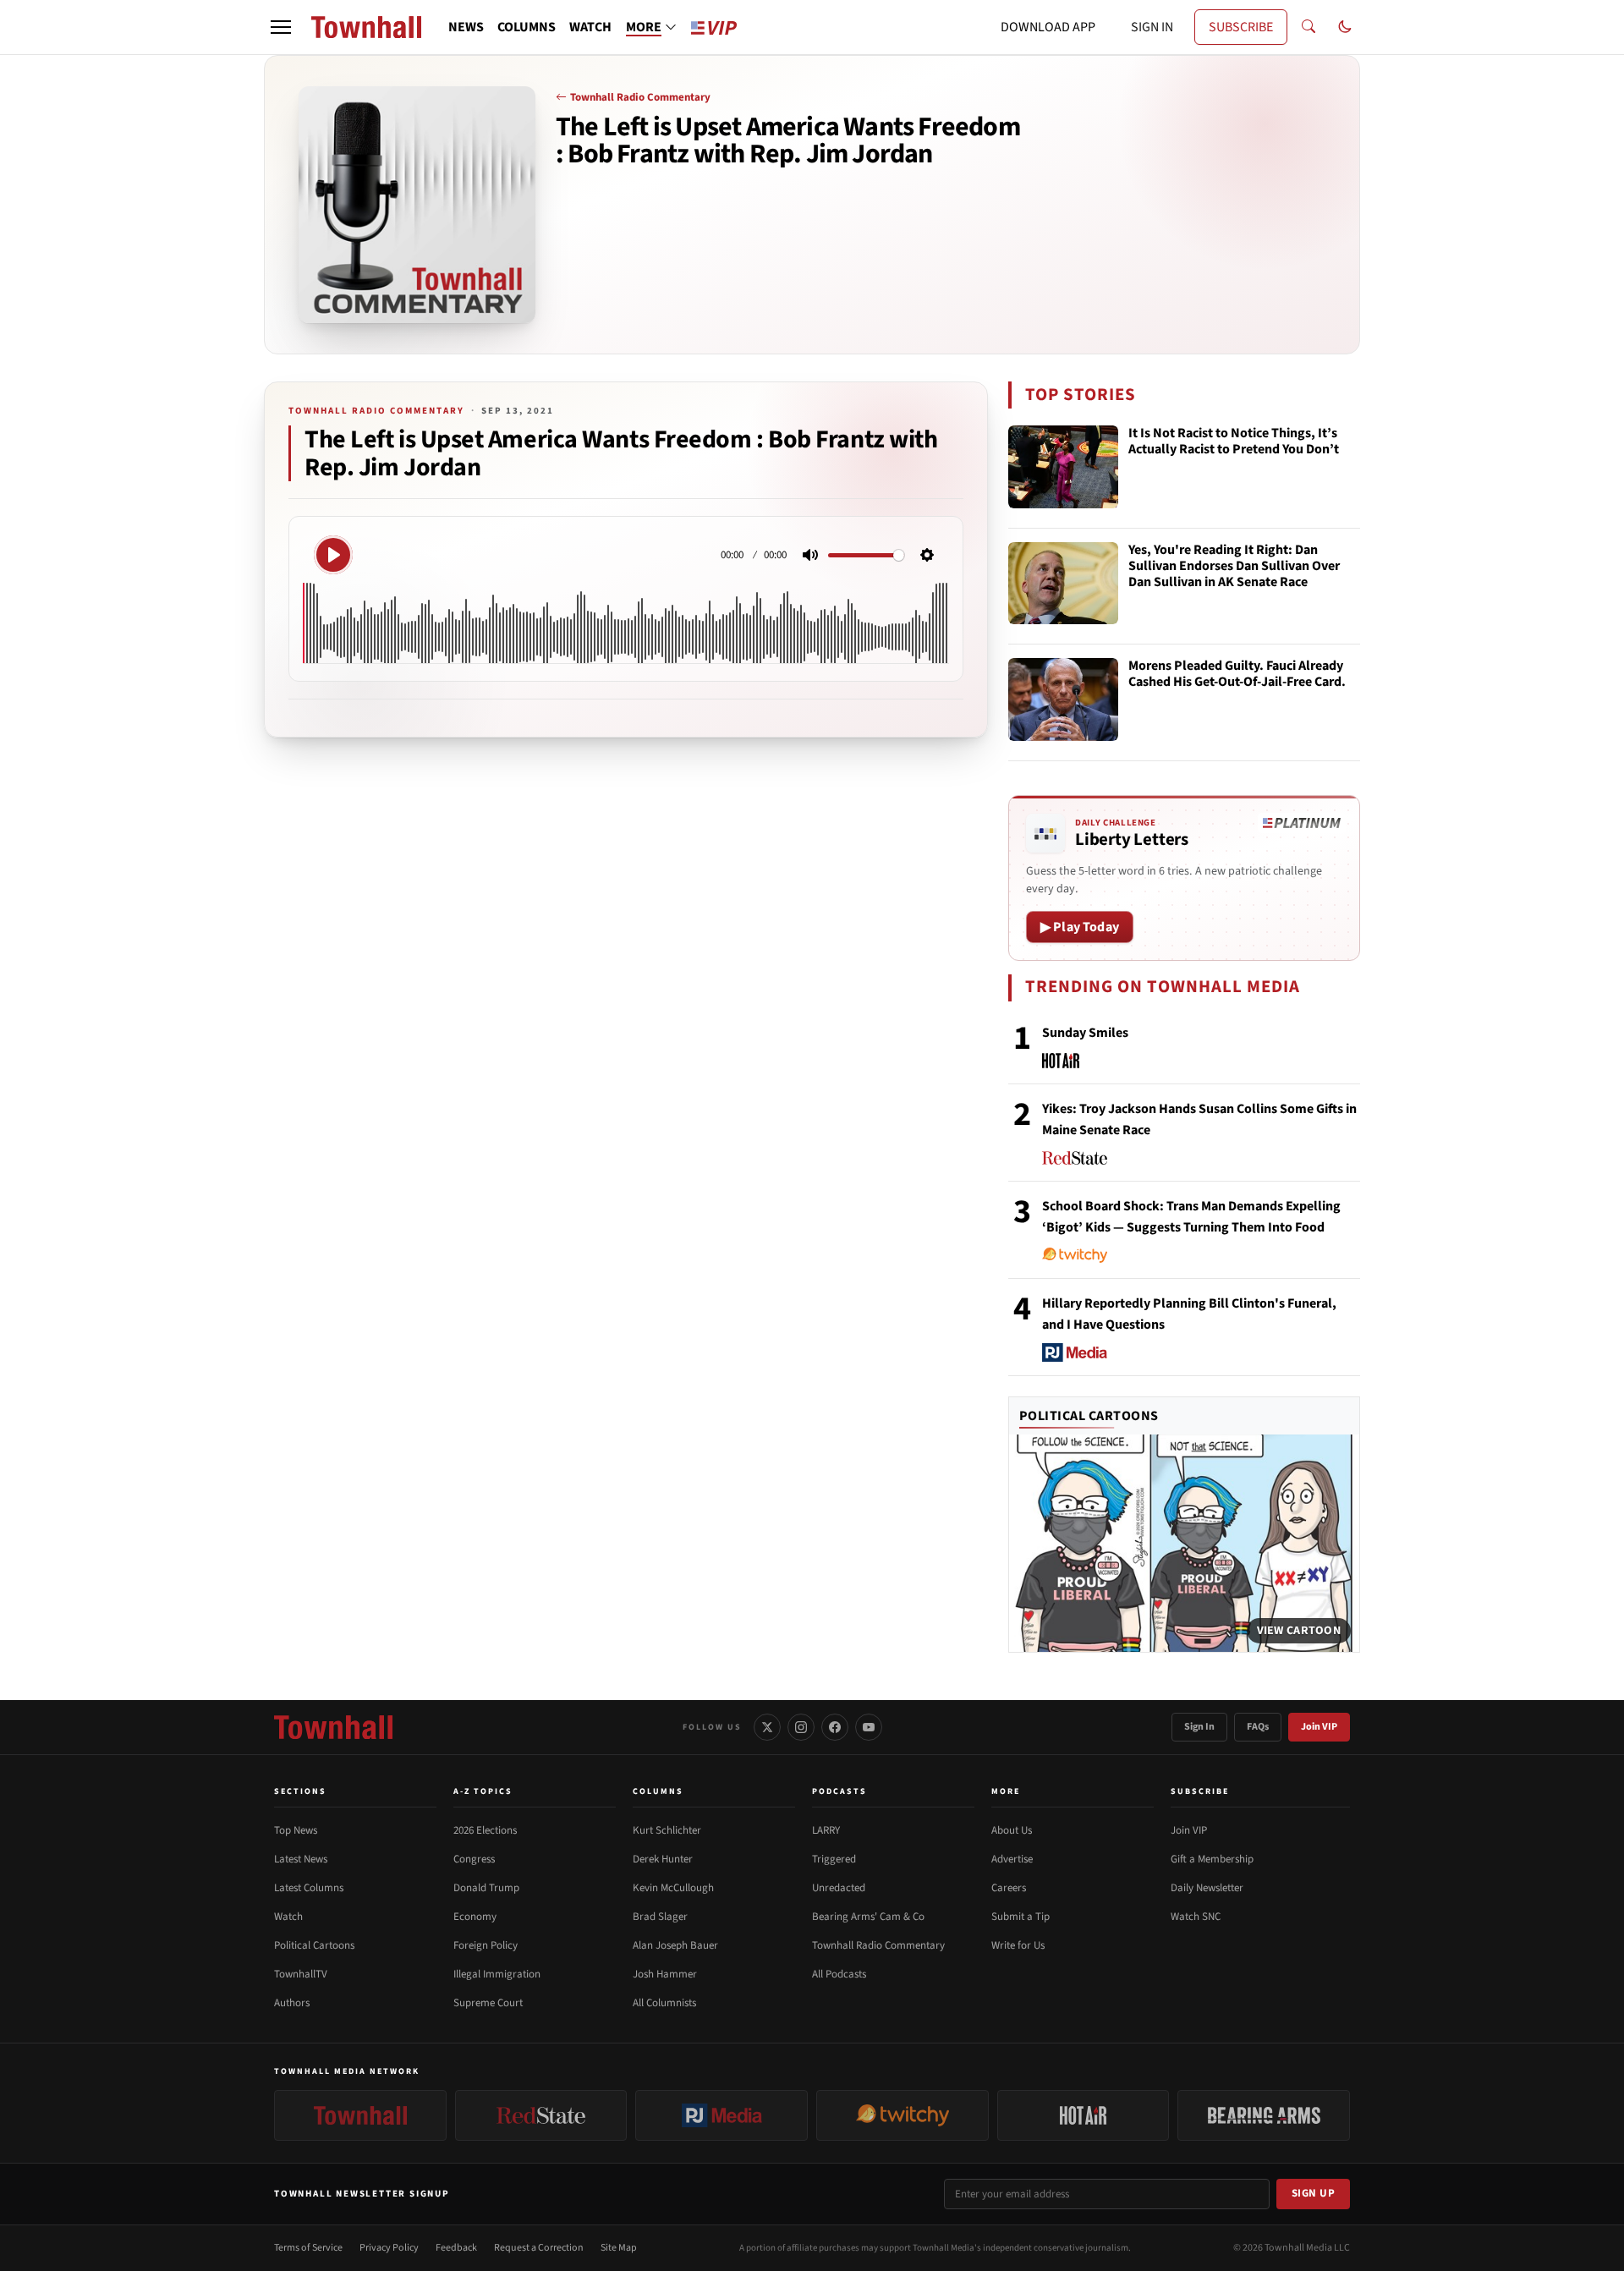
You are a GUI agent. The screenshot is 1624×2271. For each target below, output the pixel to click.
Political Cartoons (1089, 1416)
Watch (288, 1917)
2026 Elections (485, 1830)
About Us (1012, 1830)
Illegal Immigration (497, 1974)
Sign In (1199, 1727)
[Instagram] (801, 1727)
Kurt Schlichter (667, 1830)
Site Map (619, 2248)
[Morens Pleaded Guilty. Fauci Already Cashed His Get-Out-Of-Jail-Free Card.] (1063, 699)
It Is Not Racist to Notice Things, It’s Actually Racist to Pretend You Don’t (1234, 442)
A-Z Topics (483, 1791)
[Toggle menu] (281, 27)
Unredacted (839, 1888)
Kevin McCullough (673, 1888)
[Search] (1309, 27)
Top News (296, 1830)
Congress (474, 1859)
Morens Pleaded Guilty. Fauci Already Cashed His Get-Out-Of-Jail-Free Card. (1237, 675)
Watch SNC (1196, 1917)
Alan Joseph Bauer (675, 1945)
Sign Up (1314, 2193)
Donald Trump (486, 1888)
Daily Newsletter (1207, 1888)
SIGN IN (1152, 27)
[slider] (866, 555)
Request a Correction (539, 2248)
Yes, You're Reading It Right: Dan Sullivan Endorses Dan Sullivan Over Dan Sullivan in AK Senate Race (1234, 567)
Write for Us (1018, 1945)
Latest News (301, 1859)
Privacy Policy (389, 2248)
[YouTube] (869, 1727)
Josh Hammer (665, 1974)
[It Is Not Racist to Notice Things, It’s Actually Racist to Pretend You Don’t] (1063, 467)
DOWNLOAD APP (1048, 27)
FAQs (1258, 1727)
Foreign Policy (486, 1945)
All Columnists (664, 2003)
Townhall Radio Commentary (640, 97)
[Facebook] (835, 1727)
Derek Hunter (663, 1859)
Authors (292, 2003)
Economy (475, 1917)
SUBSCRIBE (1241, 27)
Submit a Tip (1020, 1917)
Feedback (456, 2248)
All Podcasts (839, 1974)
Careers (1009, 1888)
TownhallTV (301, 1974)
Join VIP (1319, 1727)
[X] (767, 1727)
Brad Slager (660, 1917)
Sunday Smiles (1085, 1033)
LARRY (826, 1830)
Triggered (834, 1859)
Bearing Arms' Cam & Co (868, 1917)
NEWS (466, 27)
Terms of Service (308, 2248)
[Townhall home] (333, 1727)
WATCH (590, 27)
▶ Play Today (1080, 927)
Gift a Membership (1212, 1859)
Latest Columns (309, 1888)
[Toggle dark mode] (1345, 27)
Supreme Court (488, 2003)
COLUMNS (527, 27)
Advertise (1012, 1859)
